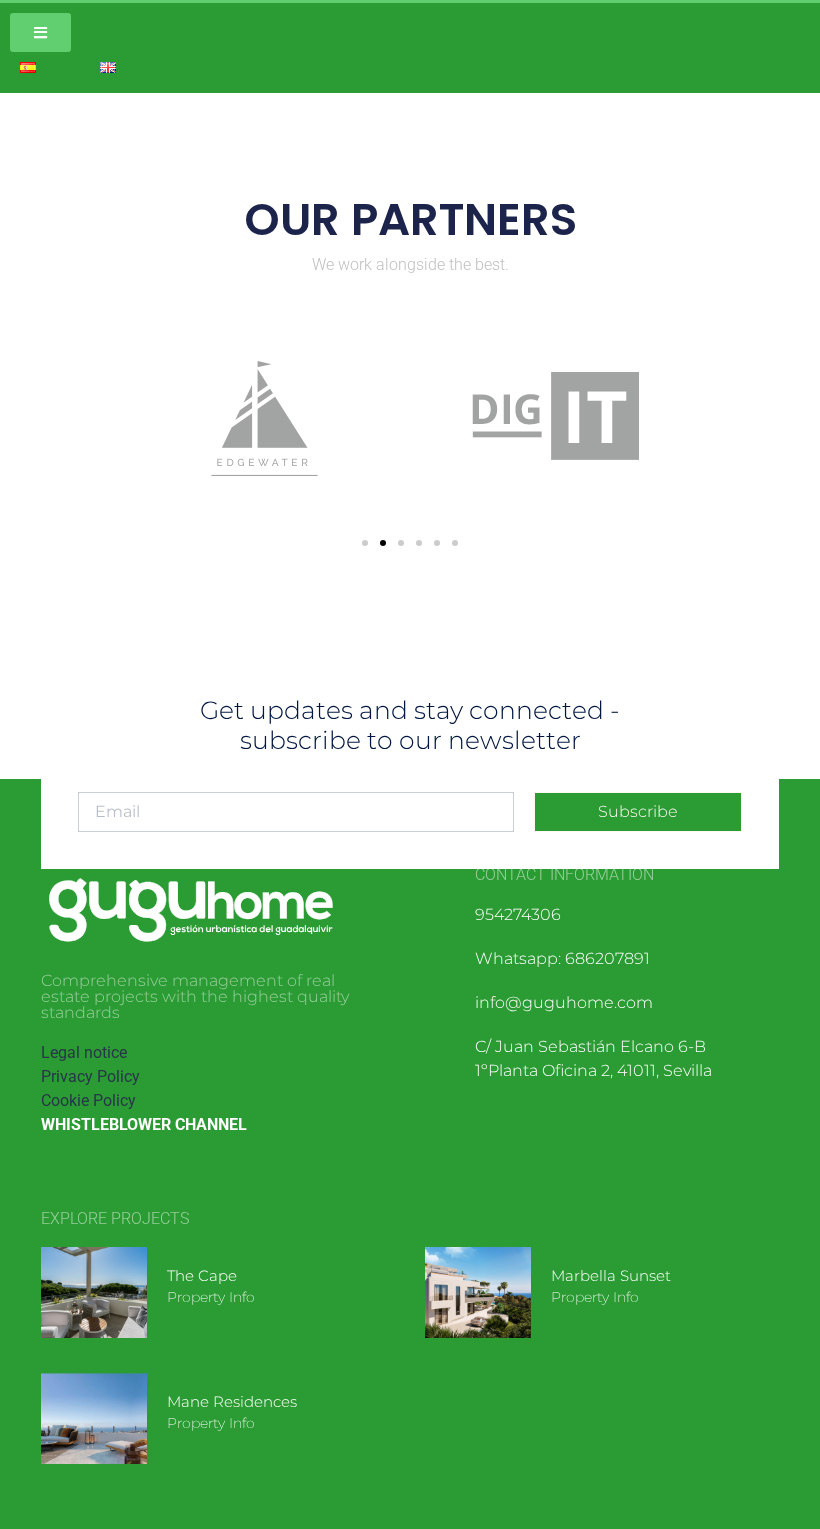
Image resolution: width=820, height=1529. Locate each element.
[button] (365, 543)
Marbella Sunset (611, 1275)
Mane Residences (232, 1401)
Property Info (211, 1297)
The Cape (202, 1275)
